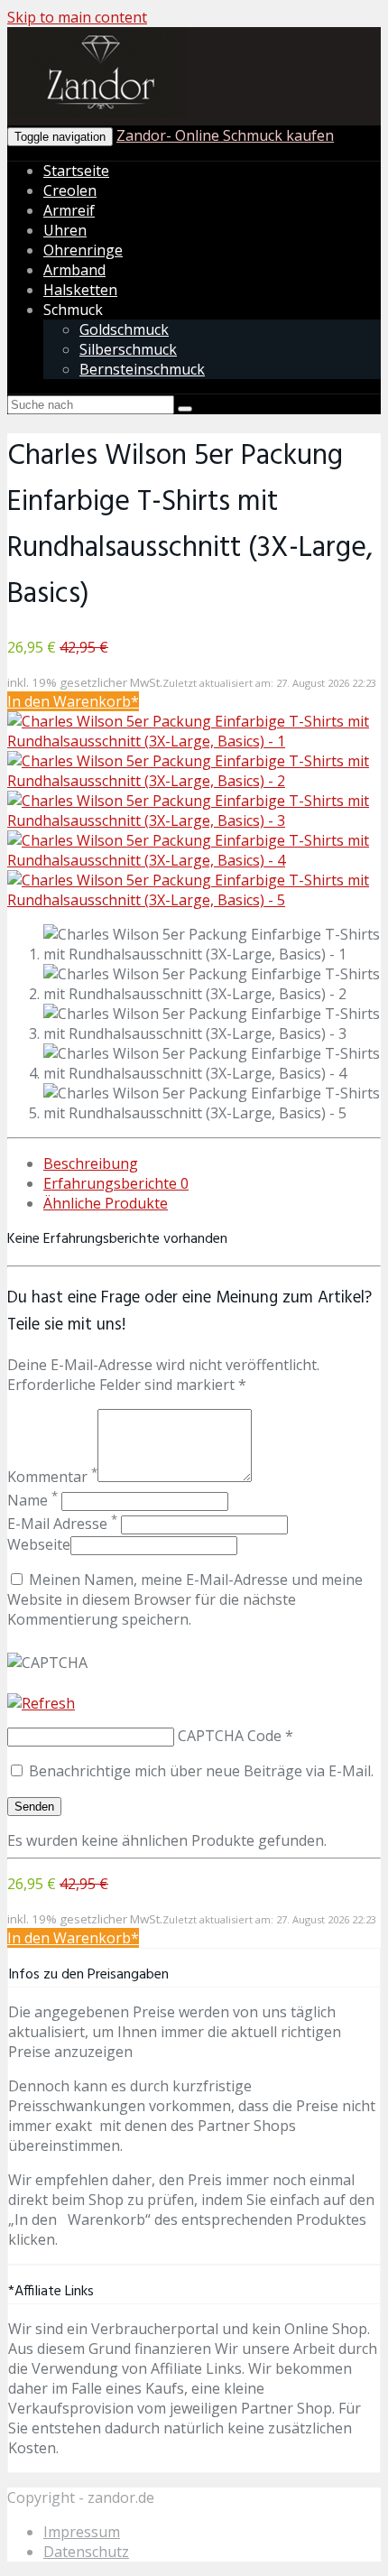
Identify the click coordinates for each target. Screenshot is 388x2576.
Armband (74, 270)
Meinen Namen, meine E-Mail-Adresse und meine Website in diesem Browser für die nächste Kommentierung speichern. (185, 1599)
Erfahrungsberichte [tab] (116, 1183)
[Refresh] (41, 1703)
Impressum (82, 2532)
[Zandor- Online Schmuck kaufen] (97, 114)
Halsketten (80, 290)
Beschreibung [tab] (91, 1163)
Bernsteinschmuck (142, 369)
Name (32, 1500)
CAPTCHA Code (230, 1736)
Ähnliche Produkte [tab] (106, 1203)
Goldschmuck (124, 329)
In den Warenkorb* (73, 701)
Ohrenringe (83, 250)
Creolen (70, 190)
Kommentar (52, 1477)
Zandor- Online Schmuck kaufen (225, 135)
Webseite (39, 1544)
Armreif (69, 210)
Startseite (76, 171)
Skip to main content (77, 17)
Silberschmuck (128, 349)
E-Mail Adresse (62, 1524)
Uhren (65, 230)
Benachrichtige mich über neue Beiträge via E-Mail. (201, 1771)
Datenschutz (86, 2552)
